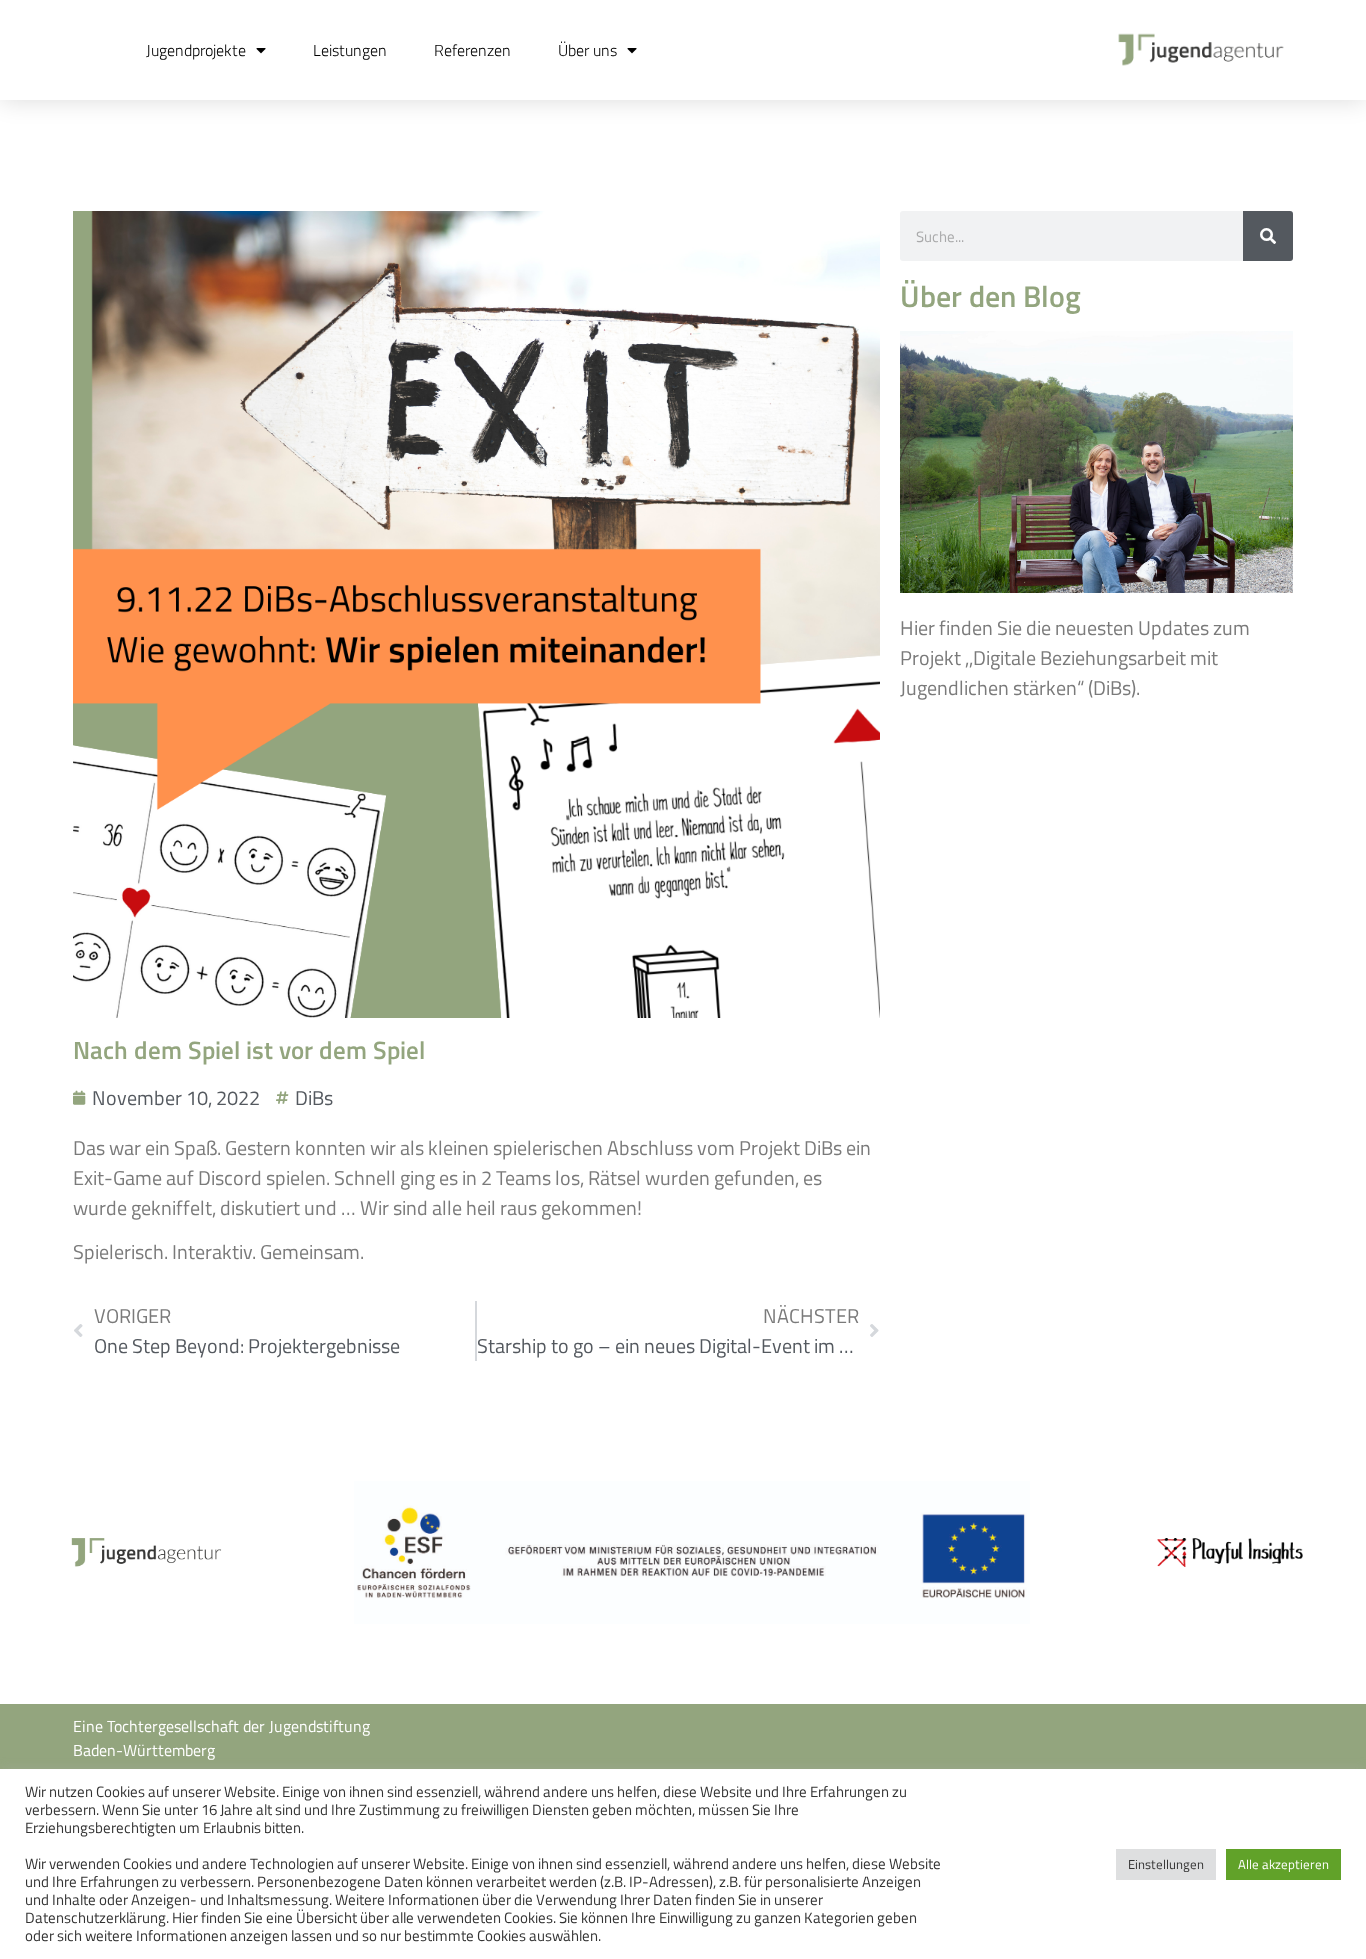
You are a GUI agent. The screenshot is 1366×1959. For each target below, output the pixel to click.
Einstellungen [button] (1166, 1864)
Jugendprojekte (196, 50)
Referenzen (472, 50)
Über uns (587, 50)
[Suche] (1268, 236)
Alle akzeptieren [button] (1283, 1864)
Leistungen (350, 50)
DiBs (314, 1097)
